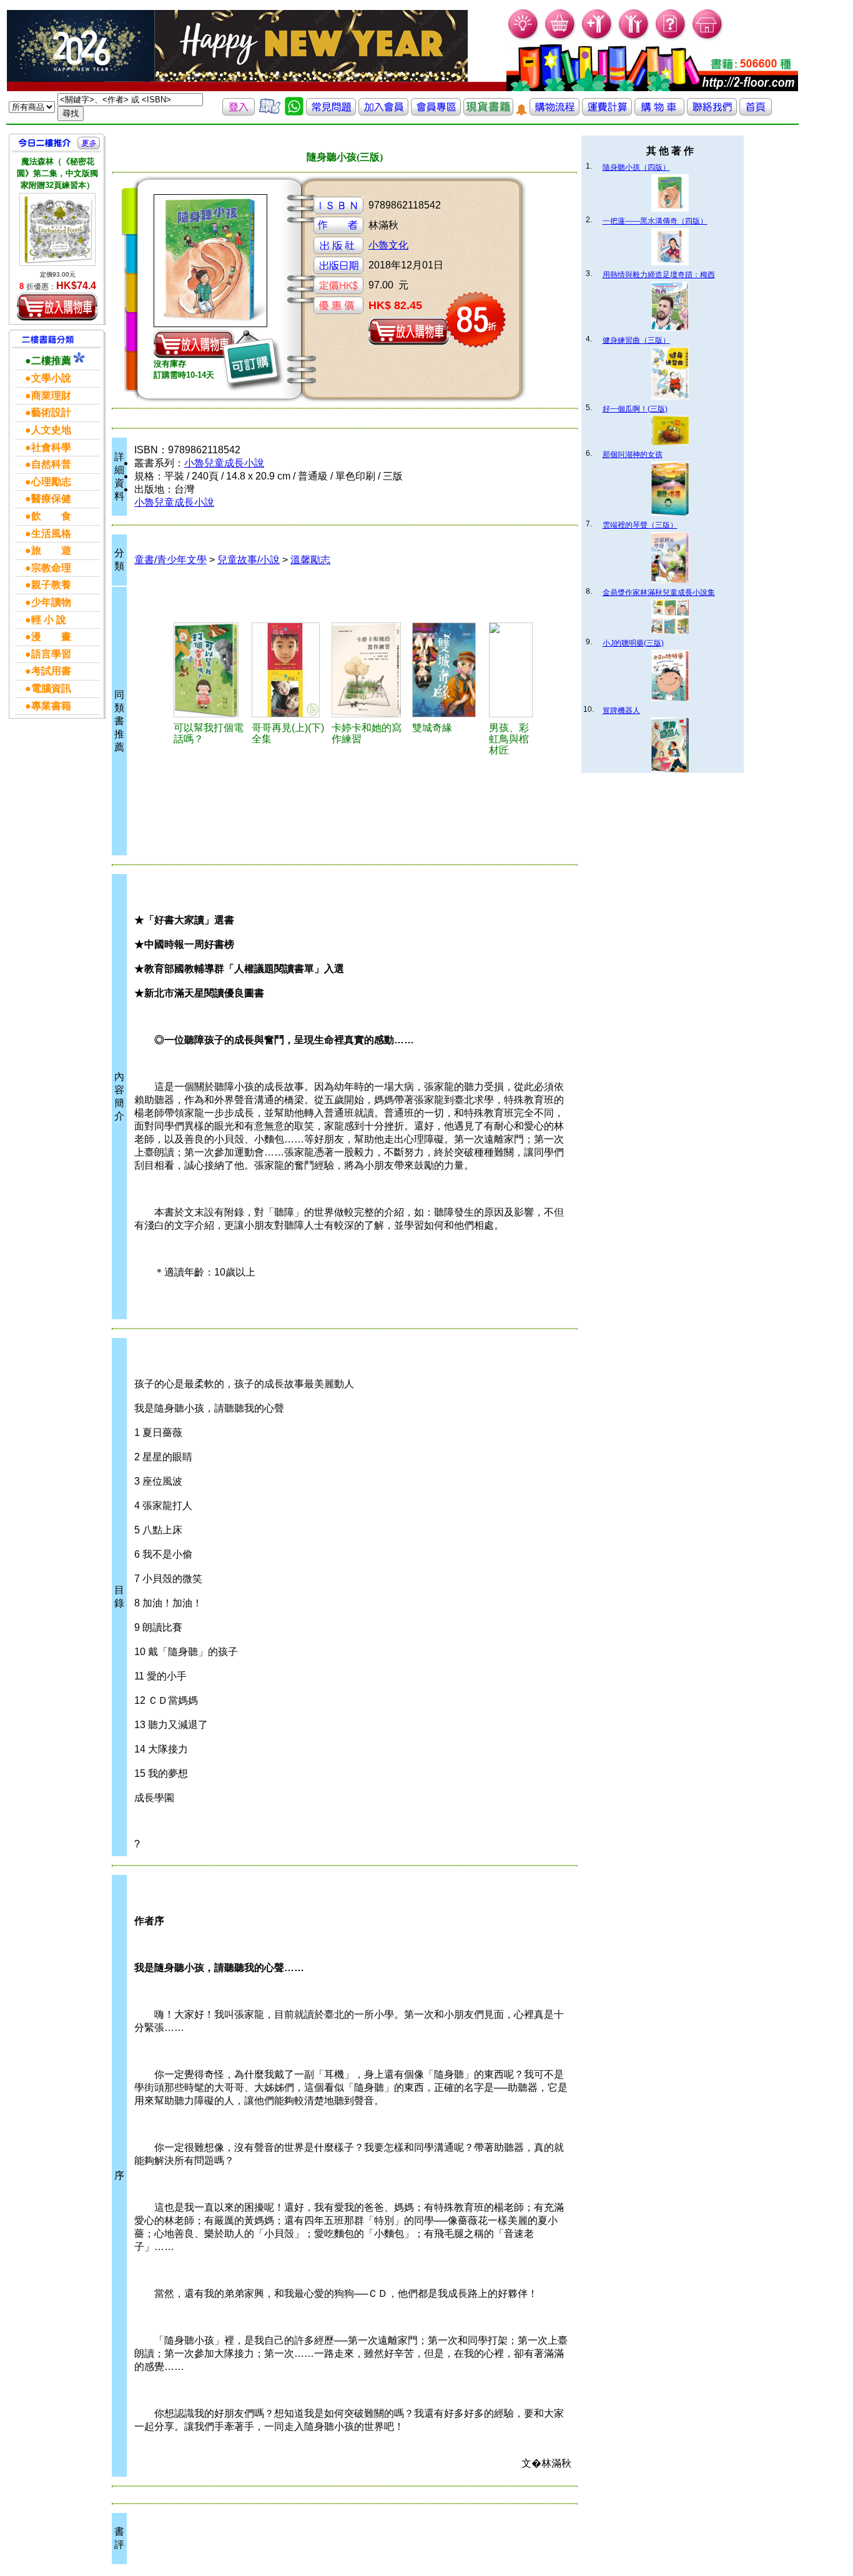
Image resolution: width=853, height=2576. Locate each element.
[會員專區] (436, 112)
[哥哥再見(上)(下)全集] (290, 670)
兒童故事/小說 (249, 560)
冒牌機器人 (621, 710)
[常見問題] (671, 38)
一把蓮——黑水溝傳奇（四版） (655, 221)
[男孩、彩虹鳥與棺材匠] (510, 670)
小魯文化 (388, 245)
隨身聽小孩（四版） (636, 167)
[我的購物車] (560, 38)
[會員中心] (634, 38)
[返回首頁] (756, 112)
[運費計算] (607, 112)
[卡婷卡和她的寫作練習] (370, 670)
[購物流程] (555, 112)
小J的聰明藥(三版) (633, 643)
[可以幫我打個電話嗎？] (211, 670)
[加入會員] (597, 38)
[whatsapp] (294, 112)
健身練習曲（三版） (636, 340)
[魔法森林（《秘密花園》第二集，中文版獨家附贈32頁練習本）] (57, 229)
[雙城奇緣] (449, 670)
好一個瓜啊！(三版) (635, 409)
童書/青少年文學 (170, 560)
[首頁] (708, 38)
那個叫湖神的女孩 (633, 455)
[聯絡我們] (712, 112)
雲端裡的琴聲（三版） (640, 525)
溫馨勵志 (310, 560)
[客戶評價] (270, 112)
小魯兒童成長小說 (224, 463)
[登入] (239, 112)
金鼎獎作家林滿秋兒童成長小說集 (659, 592)
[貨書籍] (488, 112)
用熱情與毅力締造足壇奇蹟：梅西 (659, 275)
